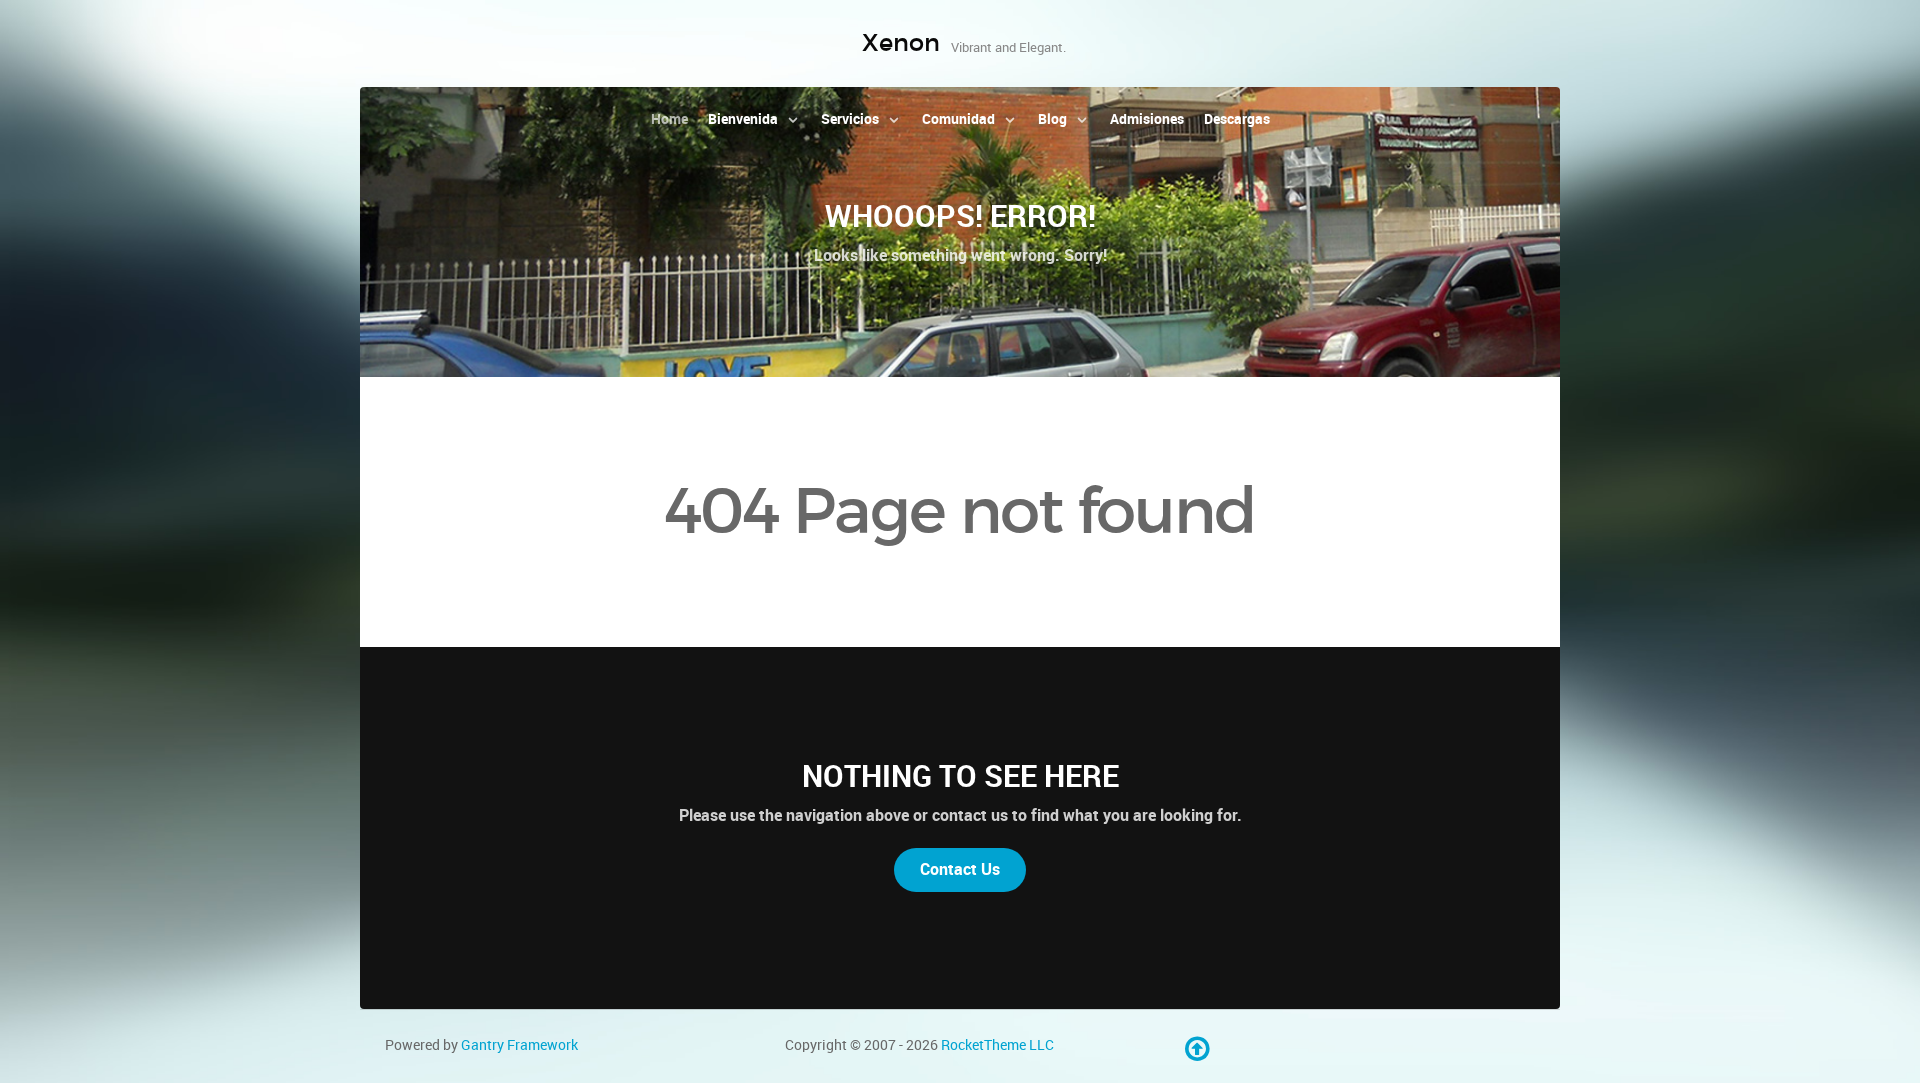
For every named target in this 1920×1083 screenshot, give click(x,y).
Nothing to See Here (960, 776)
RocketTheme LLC (997, 1045)
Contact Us (960, 869)
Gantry (519, 1045)
